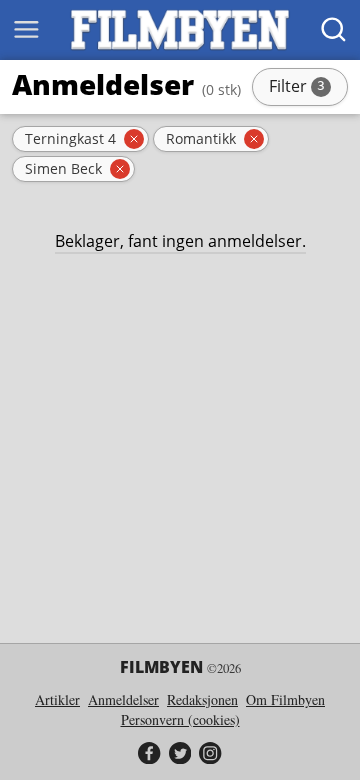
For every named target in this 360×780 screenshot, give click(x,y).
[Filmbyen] (180, 30)
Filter (307, 88)
